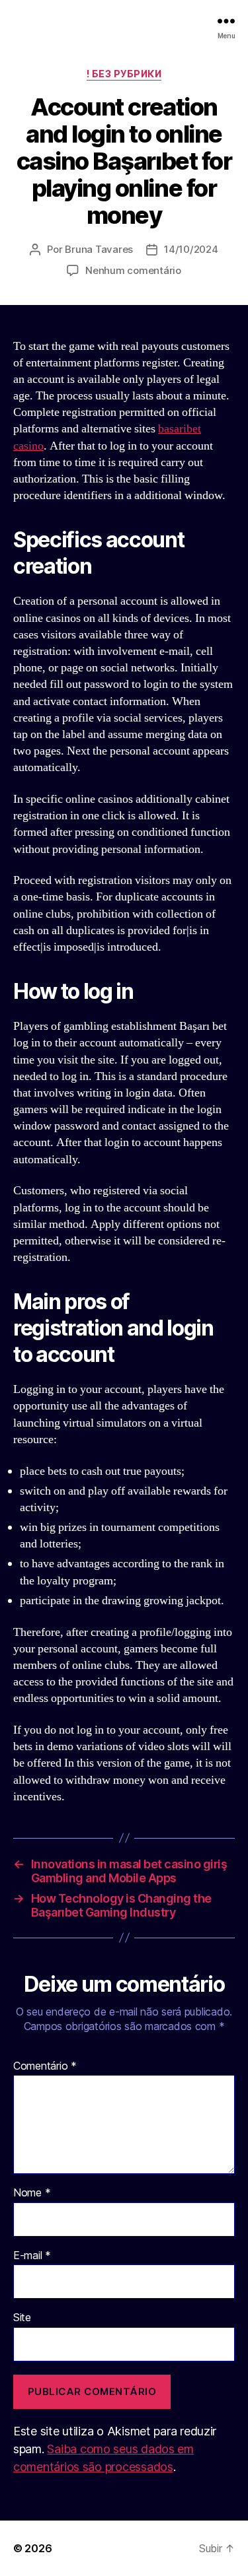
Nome (32, 2193)
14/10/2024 (191, 249)
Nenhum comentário (133, 270)
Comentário (45, 2066)
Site (22, 2318)
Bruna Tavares (99, 249)
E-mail (32, 2256)
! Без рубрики (124, 74)
